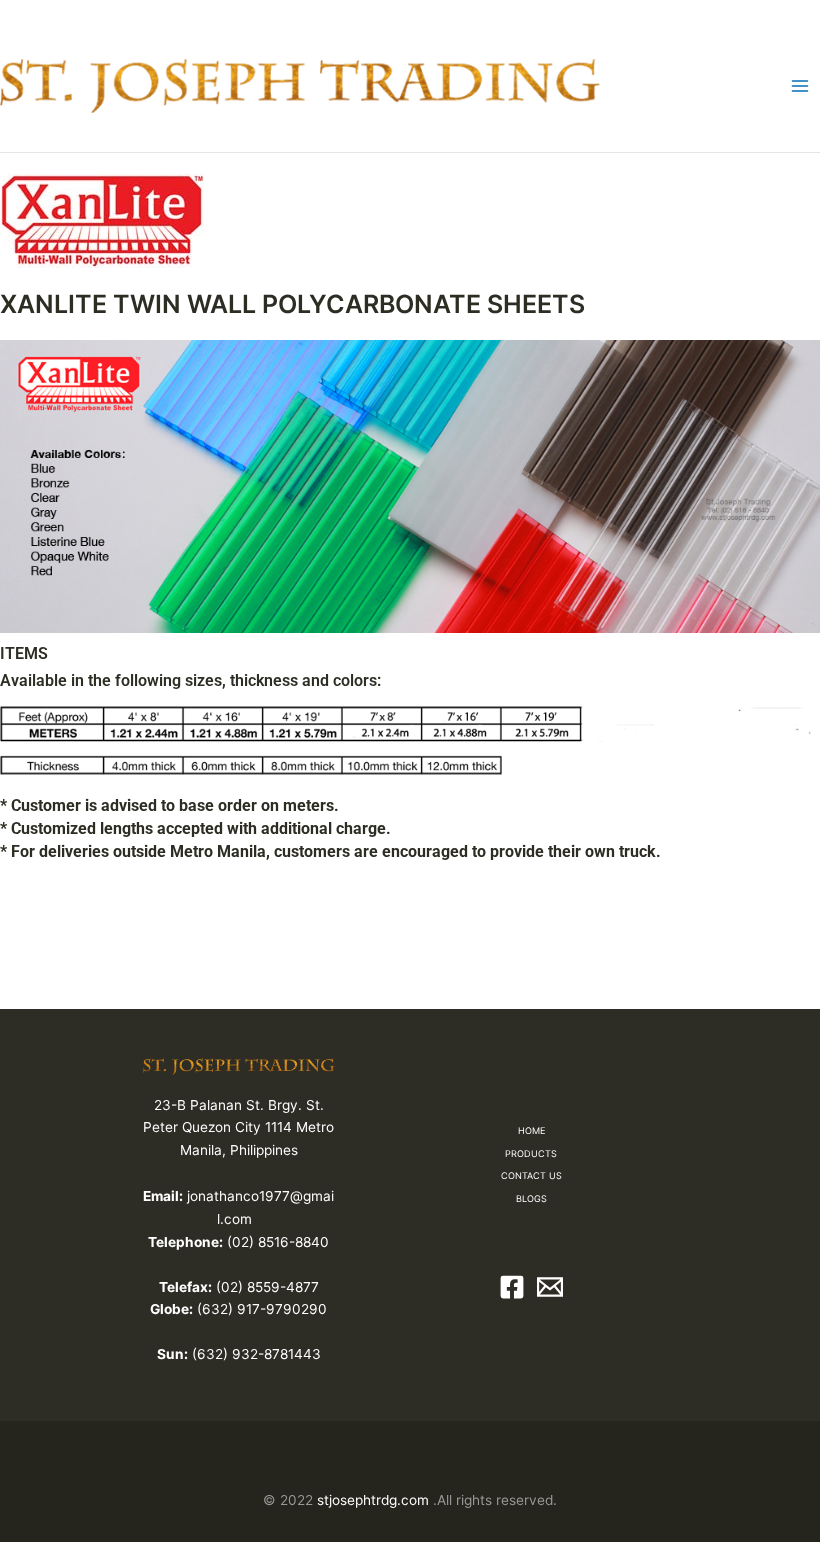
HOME (531, 1130)
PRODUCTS (531, 1153)
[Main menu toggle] (800, 85)
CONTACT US (531, 1175)
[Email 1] (550, 1287)
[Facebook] (512, 1287)
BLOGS (531, 1198)
